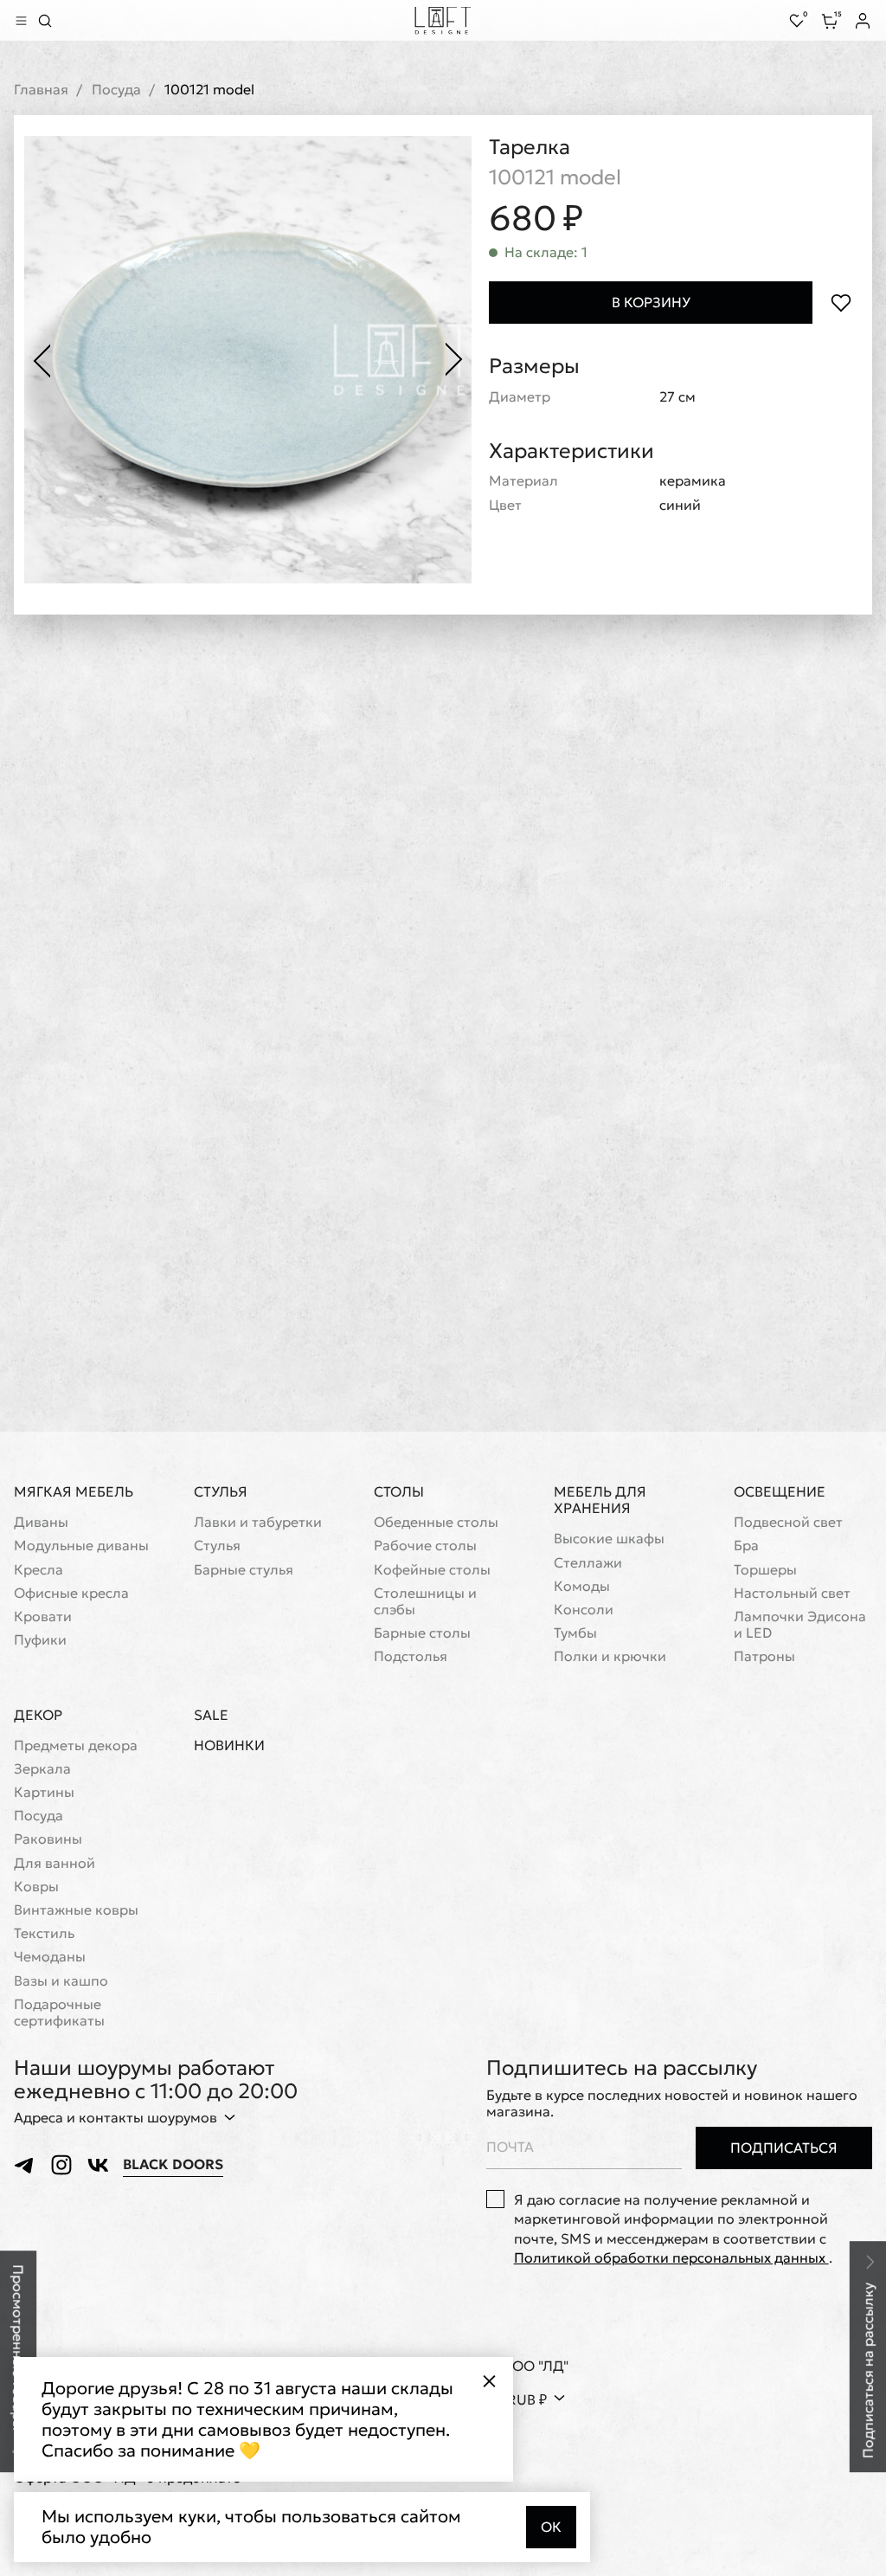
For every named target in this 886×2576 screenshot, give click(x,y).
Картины (44, 1792)
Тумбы (575, 1633)
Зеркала (42, 1769)
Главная (41, 90)
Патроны (764, 1656)
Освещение (780, 1491)
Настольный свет (792, 1593)
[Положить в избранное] (841, 303)
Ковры (36, 1887)
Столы (399, 1491)
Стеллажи (588, 1563)
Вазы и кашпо (61, 1981)
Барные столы (422, 1633)
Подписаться (784, 2148)
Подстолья (411, 1656)
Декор (38, 1715)
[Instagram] (61, 2165)
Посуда (116, 90)
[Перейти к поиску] (45, 21)
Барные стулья (244, 1570)
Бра (746, 1546)
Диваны (41, 1522)
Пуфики (40, 1640)
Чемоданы (50, 1957)
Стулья (221, 1491)
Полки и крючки (610, 1656)
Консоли (584, 1610)
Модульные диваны (81, 1546)
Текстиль (44, 1933)
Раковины (48, 1839)
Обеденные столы (436, 1522)
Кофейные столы (432, 1570)
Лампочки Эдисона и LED (800, 1625)
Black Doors (173, 2164)
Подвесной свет (788, 1522)
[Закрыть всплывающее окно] (489, 2381)
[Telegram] (25, 2165)
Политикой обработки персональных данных (671, 2257)
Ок (551, 2527)
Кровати (43, 1616)
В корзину (651, 302)
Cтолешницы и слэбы (425, 1601)
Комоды (582, 1586)
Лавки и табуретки (258, 1522)
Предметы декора (76, 1745)
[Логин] (863, 21)
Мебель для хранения (600, 1500)
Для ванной (55, 1863)
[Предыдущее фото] (42, 360)
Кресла (39, 1570)
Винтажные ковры (76, 1910)
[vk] (98, 2165)
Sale (211, 1715)
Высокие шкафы (609, 1539)
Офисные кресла (71, 1593)
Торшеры (765, 1570)
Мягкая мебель (74, 1491)
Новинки (229, 1745)
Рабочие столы (425, 1546)
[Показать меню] (21, 21)
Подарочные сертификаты (59, 2012)
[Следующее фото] (454, 360)
